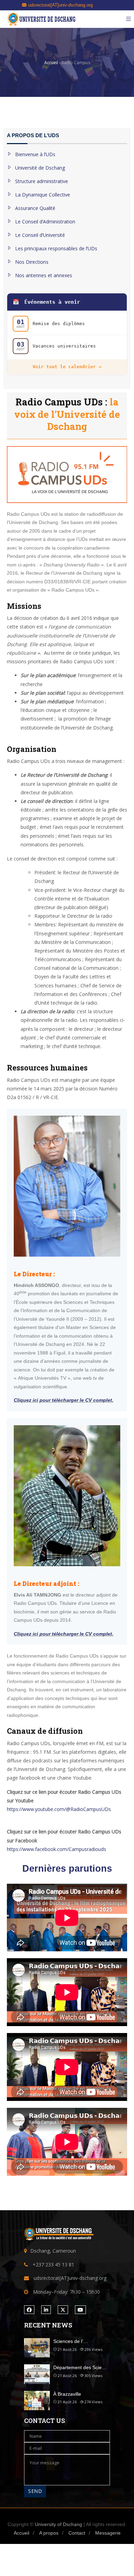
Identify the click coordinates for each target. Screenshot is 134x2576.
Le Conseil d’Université (40, 235)
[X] (63, 2310)
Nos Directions (32, 262)
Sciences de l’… (71, 2341)
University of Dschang (58, 2524)
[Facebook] (29, 2310)
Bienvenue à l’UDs (35, 154)
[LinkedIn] (46, 2310)
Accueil (21, 2533)
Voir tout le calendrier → (67, 367)
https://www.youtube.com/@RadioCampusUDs (59, 1809)
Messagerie (108, 2533)
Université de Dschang (40, 168)
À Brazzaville (67, 2394)
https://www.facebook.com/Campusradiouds (57, 1849)
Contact (77, 2533)
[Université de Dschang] (41, 19)
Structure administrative (42, 181)
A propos (49, 2533)
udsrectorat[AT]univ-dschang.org (60, 5)
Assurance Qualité (35, 208)
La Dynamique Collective (43, 195)
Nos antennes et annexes (44, 275)
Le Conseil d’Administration (45, 222)
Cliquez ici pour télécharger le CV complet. (64, 1400)
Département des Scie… (80, 2367)
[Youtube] (80, 2310)
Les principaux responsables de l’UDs (56, 248)
